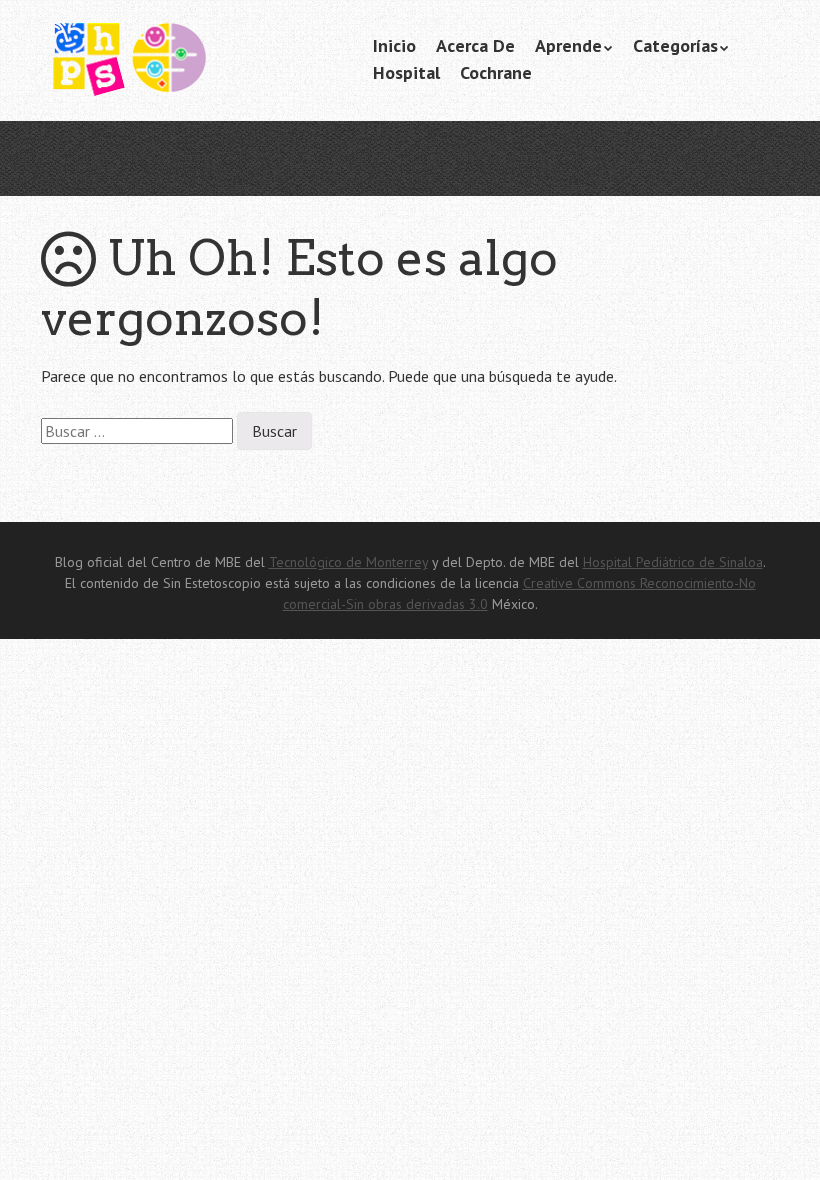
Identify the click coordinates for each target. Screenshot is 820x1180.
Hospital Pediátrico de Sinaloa (673, 562)
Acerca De (475, 45)
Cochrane (496, 72)
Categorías (675, 45)
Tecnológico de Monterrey (348, 562)
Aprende (568, 45)
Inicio (394, 45)
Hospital (406, 72)
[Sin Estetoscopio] (191, 68)
